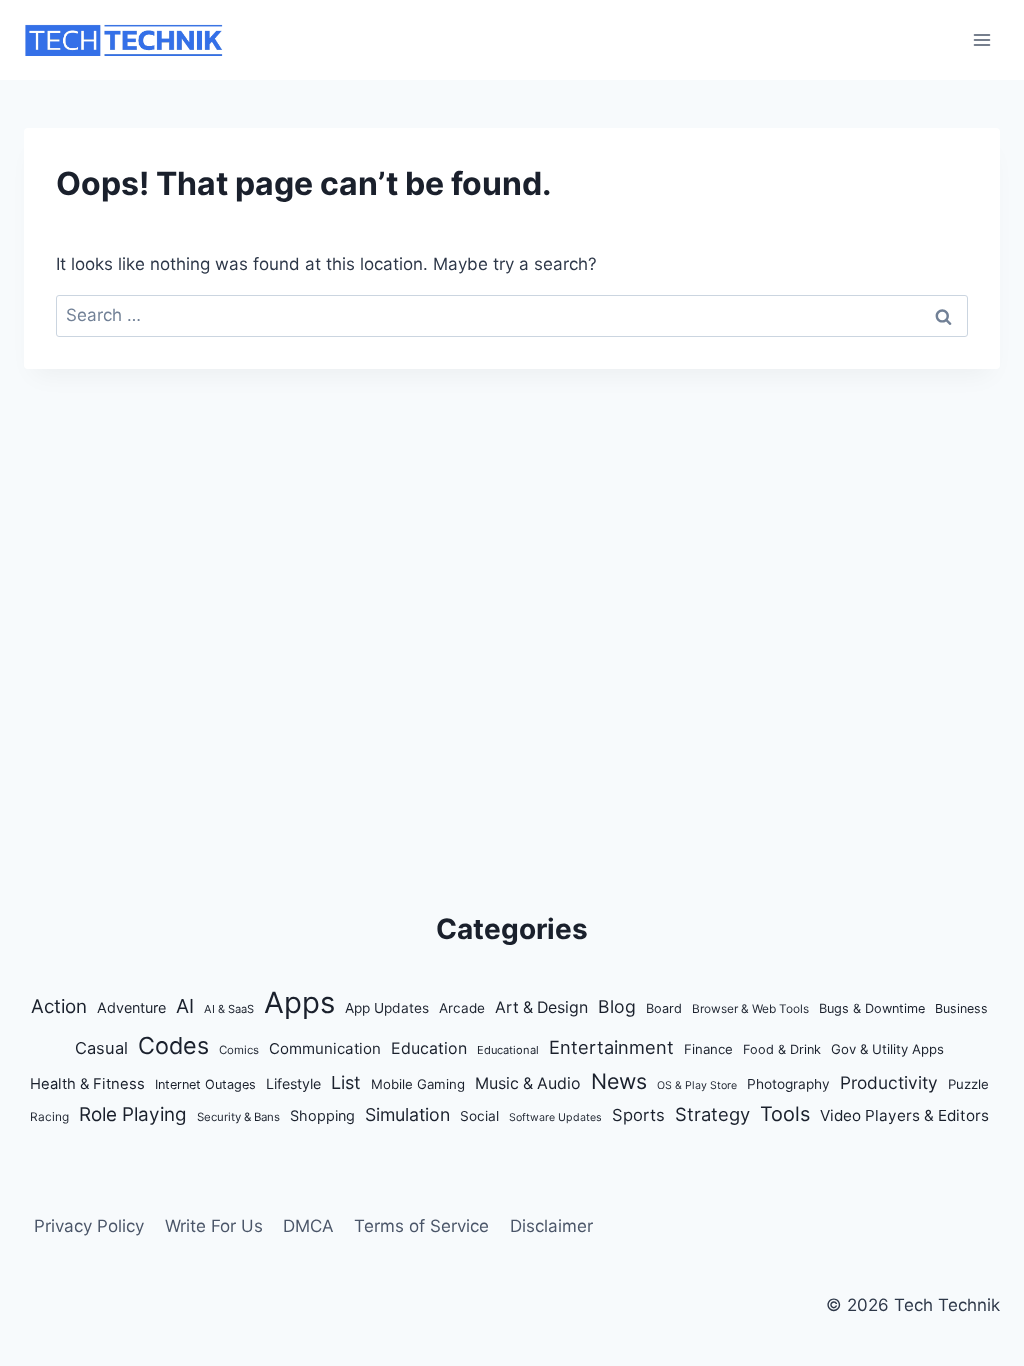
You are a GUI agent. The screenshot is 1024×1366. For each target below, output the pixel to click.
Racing (49, 1117)
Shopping (322, 1115)
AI (185, 1006)
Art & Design (541, 1007)
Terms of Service (421, 1226)
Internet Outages (205, 1084)
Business (961, 1008)
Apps (299, 1002)
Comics (239, 1050)
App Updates (387, 1008)
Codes (173, 1045)
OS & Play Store (697, 1085)
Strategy (712, 1114)
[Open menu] (981, 39)
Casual (101, 1048)
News (619, 1081)
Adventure (131, 1007)
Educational (508, 1050)
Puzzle (968, 1084)
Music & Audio (528, 1083)
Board (664, 1008)
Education (429, 1048)
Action (59, 1006)
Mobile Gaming (418, 1084)
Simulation (407, 1114)
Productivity (889, 1082)
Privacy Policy (89, 1226)
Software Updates (555, 1117)
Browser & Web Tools (750, 1009)
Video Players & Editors (904, 1115)
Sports (638, 1115)
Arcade (462, 1008)
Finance (708, 1049)
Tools (785, 1114)
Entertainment (611, 1047)
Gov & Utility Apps (887, 1049)
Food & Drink (782, 1049)
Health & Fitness (87, 1084)
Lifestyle (293, 1083)
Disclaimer (551, 1226)
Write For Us (214, 1226)
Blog (617, 1006)
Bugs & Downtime (872, 1008)
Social (479, 1116)
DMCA (308, 1226)
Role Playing (133, 1114)
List (346, 1082)
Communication (325, 1048)
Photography (788, 1084)
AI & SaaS (229, 1009)
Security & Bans (238, 1117)
